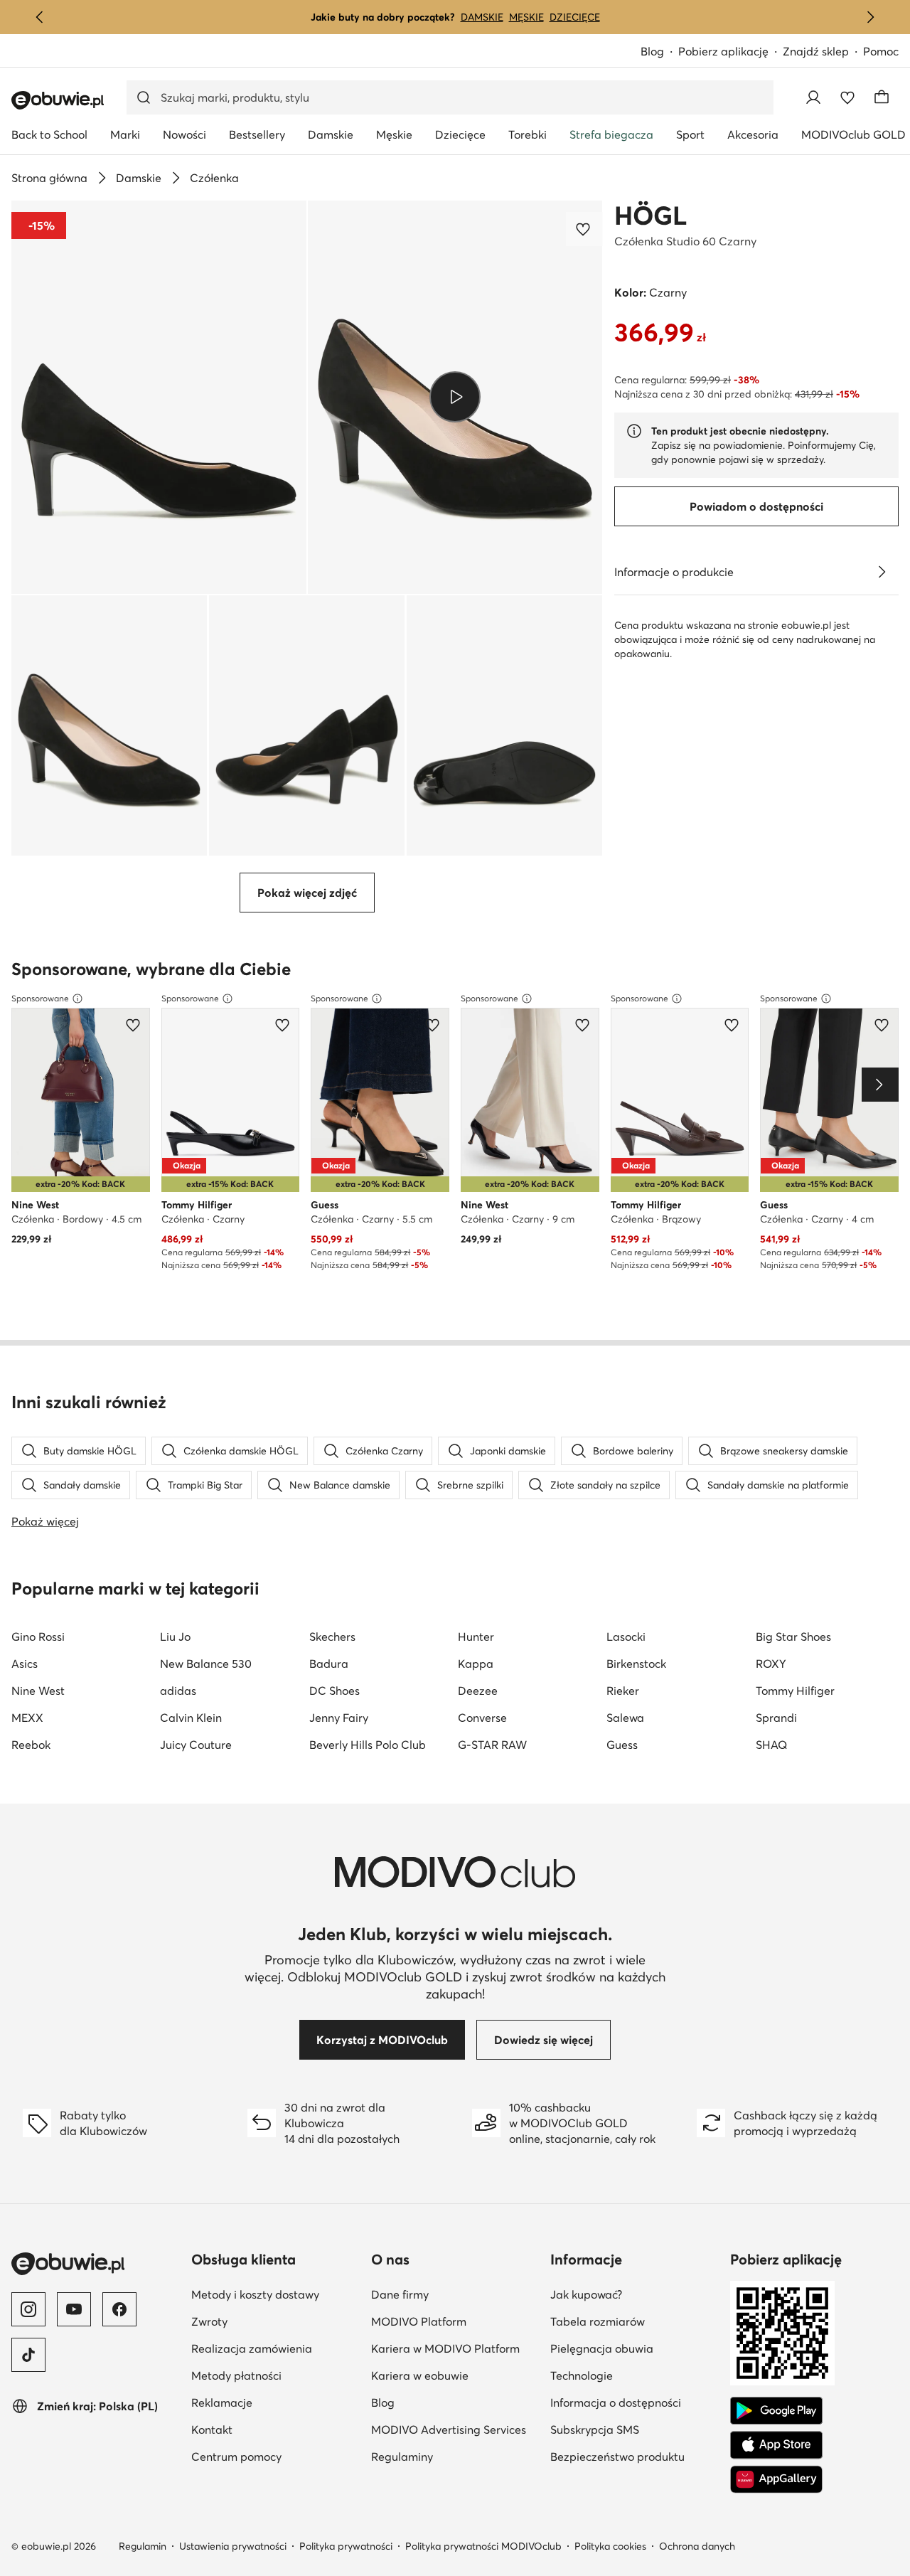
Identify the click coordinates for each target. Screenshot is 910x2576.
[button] (159, 397)
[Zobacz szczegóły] (882, 572)
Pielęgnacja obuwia (635, 2348)
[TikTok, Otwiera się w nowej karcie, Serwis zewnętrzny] (28, 2355)
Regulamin (143, 2546)
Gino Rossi (38, 1636)
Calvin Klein (191, 1718)
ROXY (771, 1664)
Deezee (478, 1691)
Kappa (476, 1664)
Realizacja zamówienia (275, 2348)
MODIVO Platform (455, 2321)
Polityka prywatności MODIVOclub (483, 2546)
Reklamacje (275, 2402)
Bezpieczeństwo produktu (635, 2456)
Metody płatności (275, 2375)
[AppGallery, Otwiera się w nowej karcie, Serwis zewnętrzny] (776, 2479)
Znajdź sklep (816, 51)
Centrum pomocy (275, 2456)
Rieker (623, 1691)
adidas (178, 1691)
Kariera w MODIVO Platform (455, 2348)
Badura (329, 1664)
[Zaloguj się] (813, 97)
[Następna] (870, 17)
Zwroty (275, 2321)
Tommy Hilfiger (795, 1691)
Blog (659, 52)
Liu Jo (175, 1636)
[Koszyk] (882, 97)
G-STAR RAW (492, 1745)
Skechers (332, 1636)
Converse (482, 1718)
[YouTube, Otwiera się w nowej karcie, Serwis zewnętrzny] (74, 2309)
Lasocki (626, 1636)
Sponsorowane (40, 998)
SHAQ (771, 1745)
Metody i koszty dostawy (275, 2294)
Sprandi (776, 1718)
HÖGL (651, 215)
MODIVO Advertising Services (455, 2429)
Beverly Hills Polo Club (368, 1745)
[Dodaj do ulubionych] (584, 229)
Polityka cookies (610, 2546)
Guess (622, 1745)
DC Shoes (334, 1691)
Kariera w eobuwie (455, 2375)
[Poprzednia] (40, 17)
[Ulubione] (847, 97)
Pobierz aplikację (730, 52)
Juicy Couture (196, 1745)
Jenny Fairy (339, 1718)
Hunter (476, 1636)
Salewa (625, 1718)
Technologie (635, 2375)
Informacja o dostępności (635, 2402)
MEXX (27, 1718)
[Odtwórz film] (455, 397)
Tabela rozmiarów (635, 2321)
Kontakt (275, 2429)
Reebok (31, 1745)
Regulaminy (455, 2456)
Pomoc (881, 51)
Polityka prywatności (346, 2546)
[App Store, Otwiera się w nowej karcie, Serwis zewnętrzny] (776, 2445)
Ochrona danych (697, 2546)
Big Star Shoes (793, 1636)
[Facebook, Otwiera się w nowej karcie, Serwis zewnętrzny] (119, 2309)
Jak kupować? (635, 2294)
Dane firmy (455, 2294)
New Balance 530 (206, 1664)
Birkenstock (636, 1664)
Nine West (38, 1691)
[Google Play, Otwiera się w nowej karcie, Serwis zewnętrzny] (776, 2411)
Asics (25, 1664)
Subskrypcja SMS (635, 2429)
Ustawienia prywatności (233, 2546)
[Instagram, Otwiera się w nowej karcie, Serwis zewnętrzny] (28, 2309)
